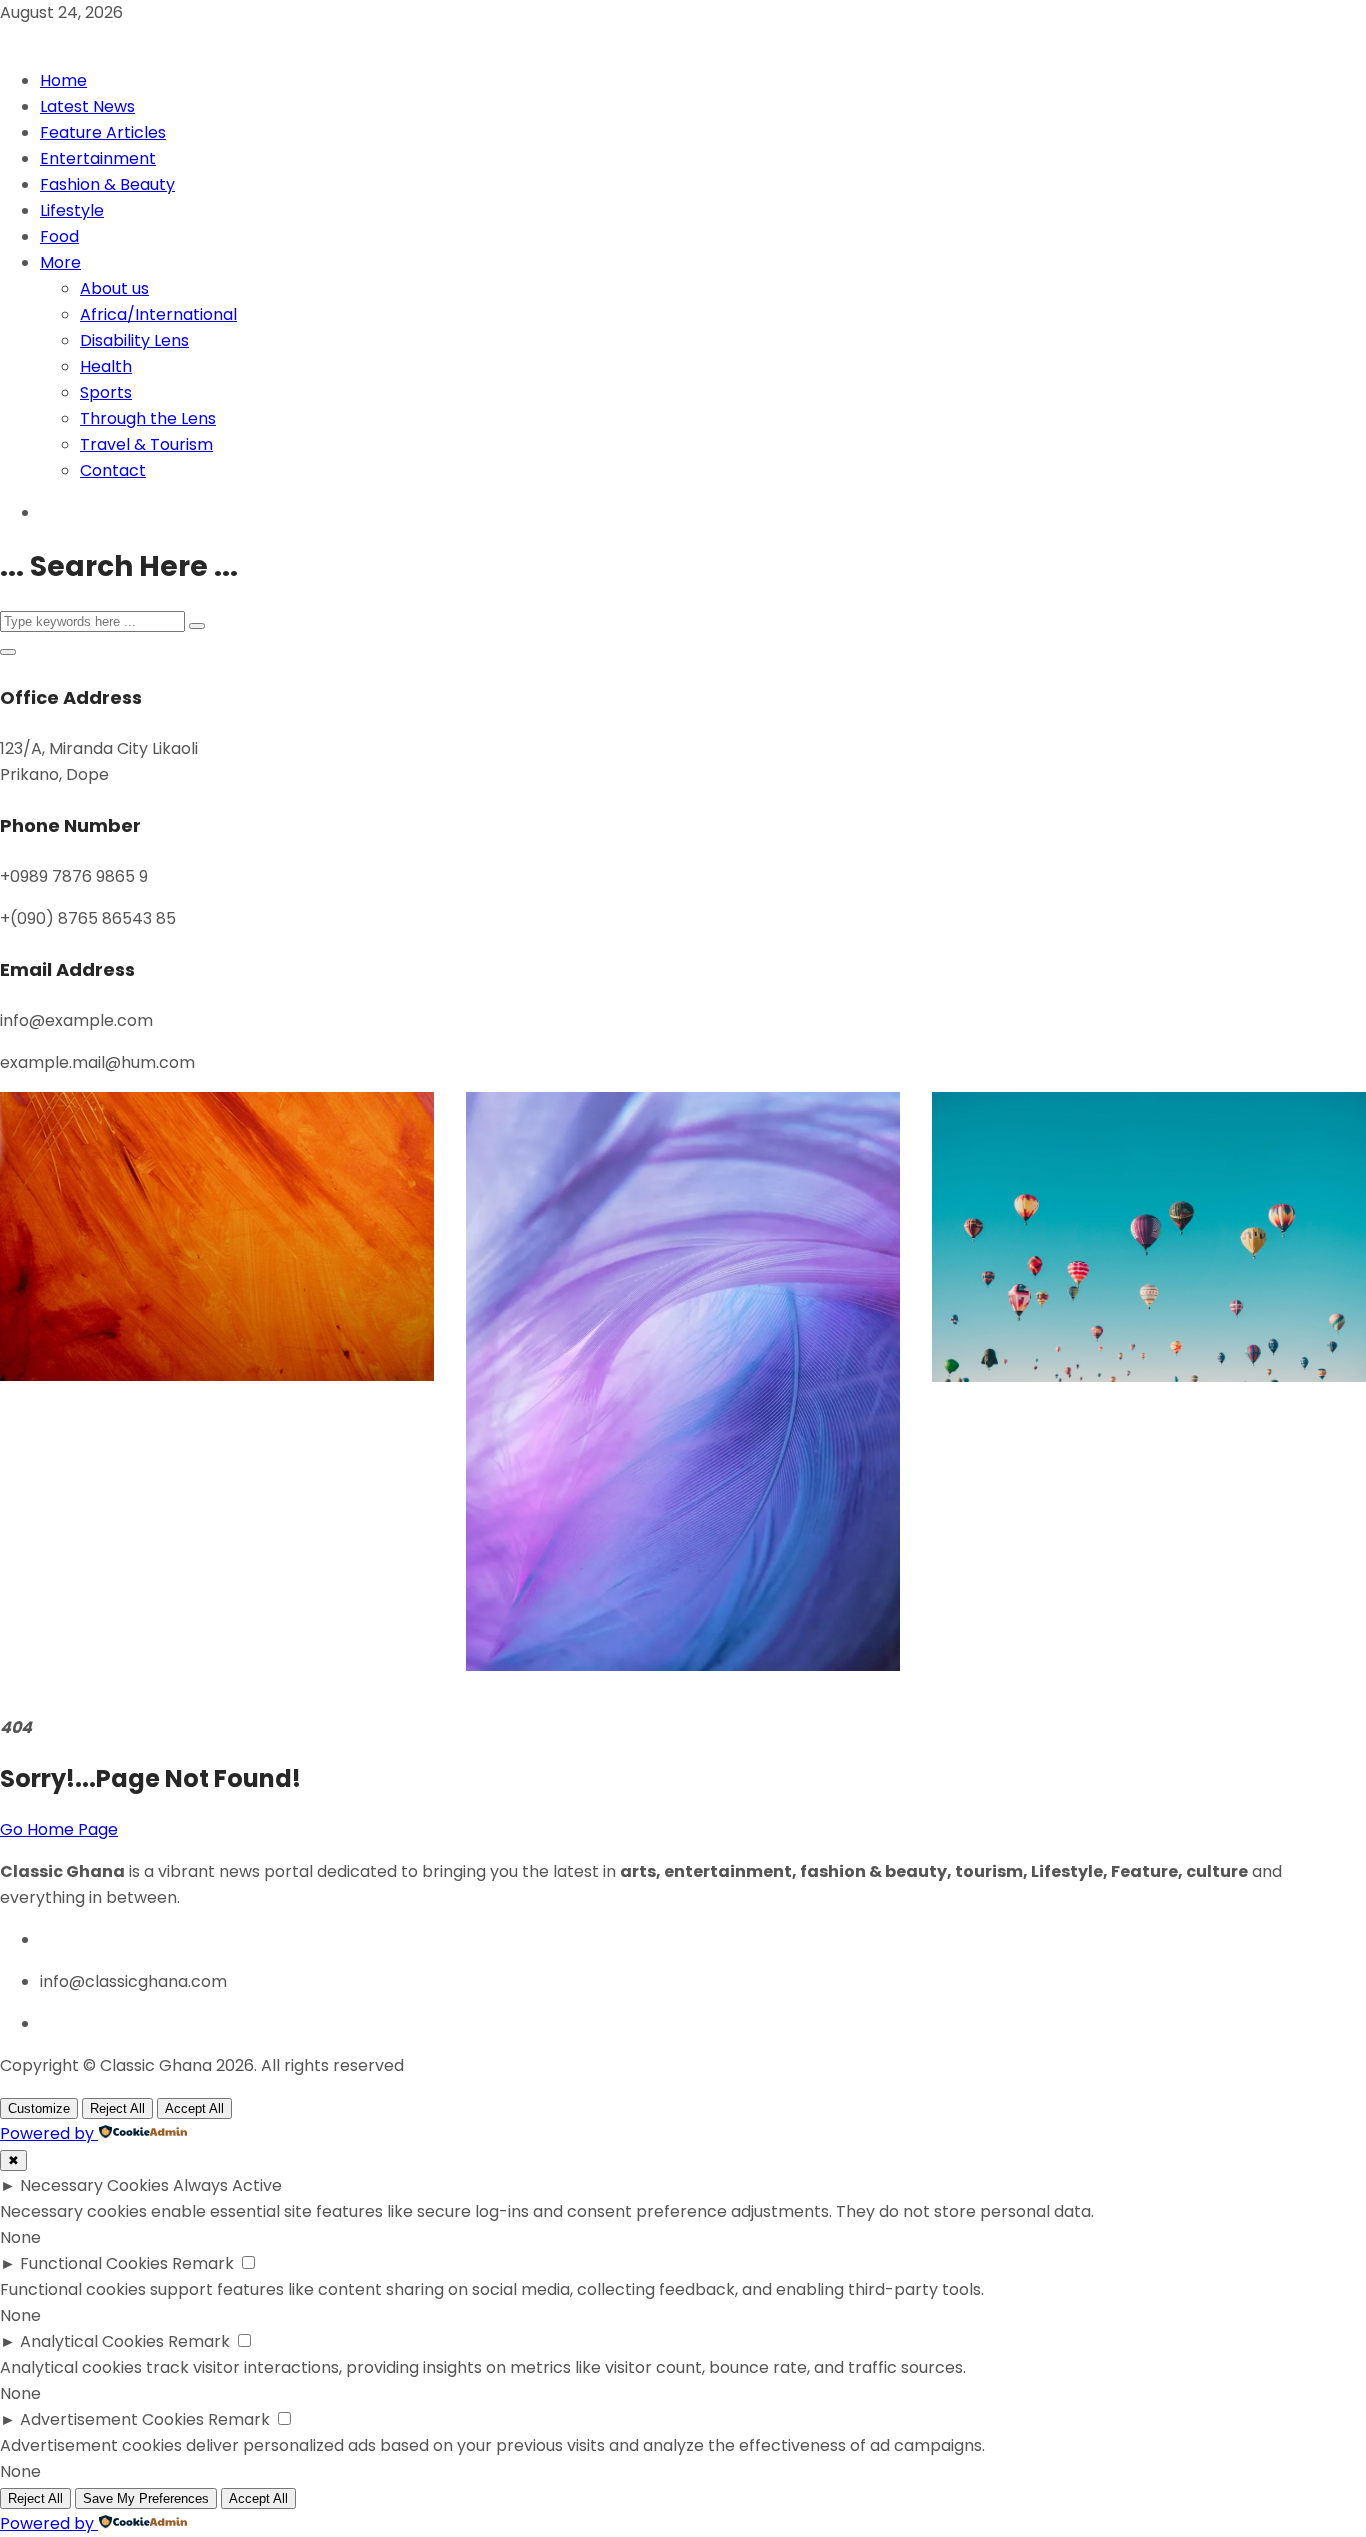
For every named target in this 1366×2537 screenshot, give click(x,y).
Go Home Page (59, 1829)
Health (106, 366)
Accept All (194, 2108)
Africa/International (158, 314)
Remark (203, 2263)
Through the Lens (148, 418)
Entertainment (98, 158)
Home (63, 80)
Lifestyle (72, 210)
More (60, 262)
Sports (106, 392)
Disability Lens (134, 340)
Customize (39, 2108)
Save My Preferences (146, 2498)
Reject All (117, 2108)
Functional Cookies (94, 2263)
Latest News (87, 106)
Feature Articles (103, 132)
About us (114, 288)
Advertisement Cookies (112, 2419)
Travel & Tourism (146, 444)
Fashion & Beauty (107, 184)
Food (59, 236)
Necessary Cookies (94, 2185)
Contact (113, 470)
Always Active (227, 2185)
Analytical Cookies (92, 2341)
